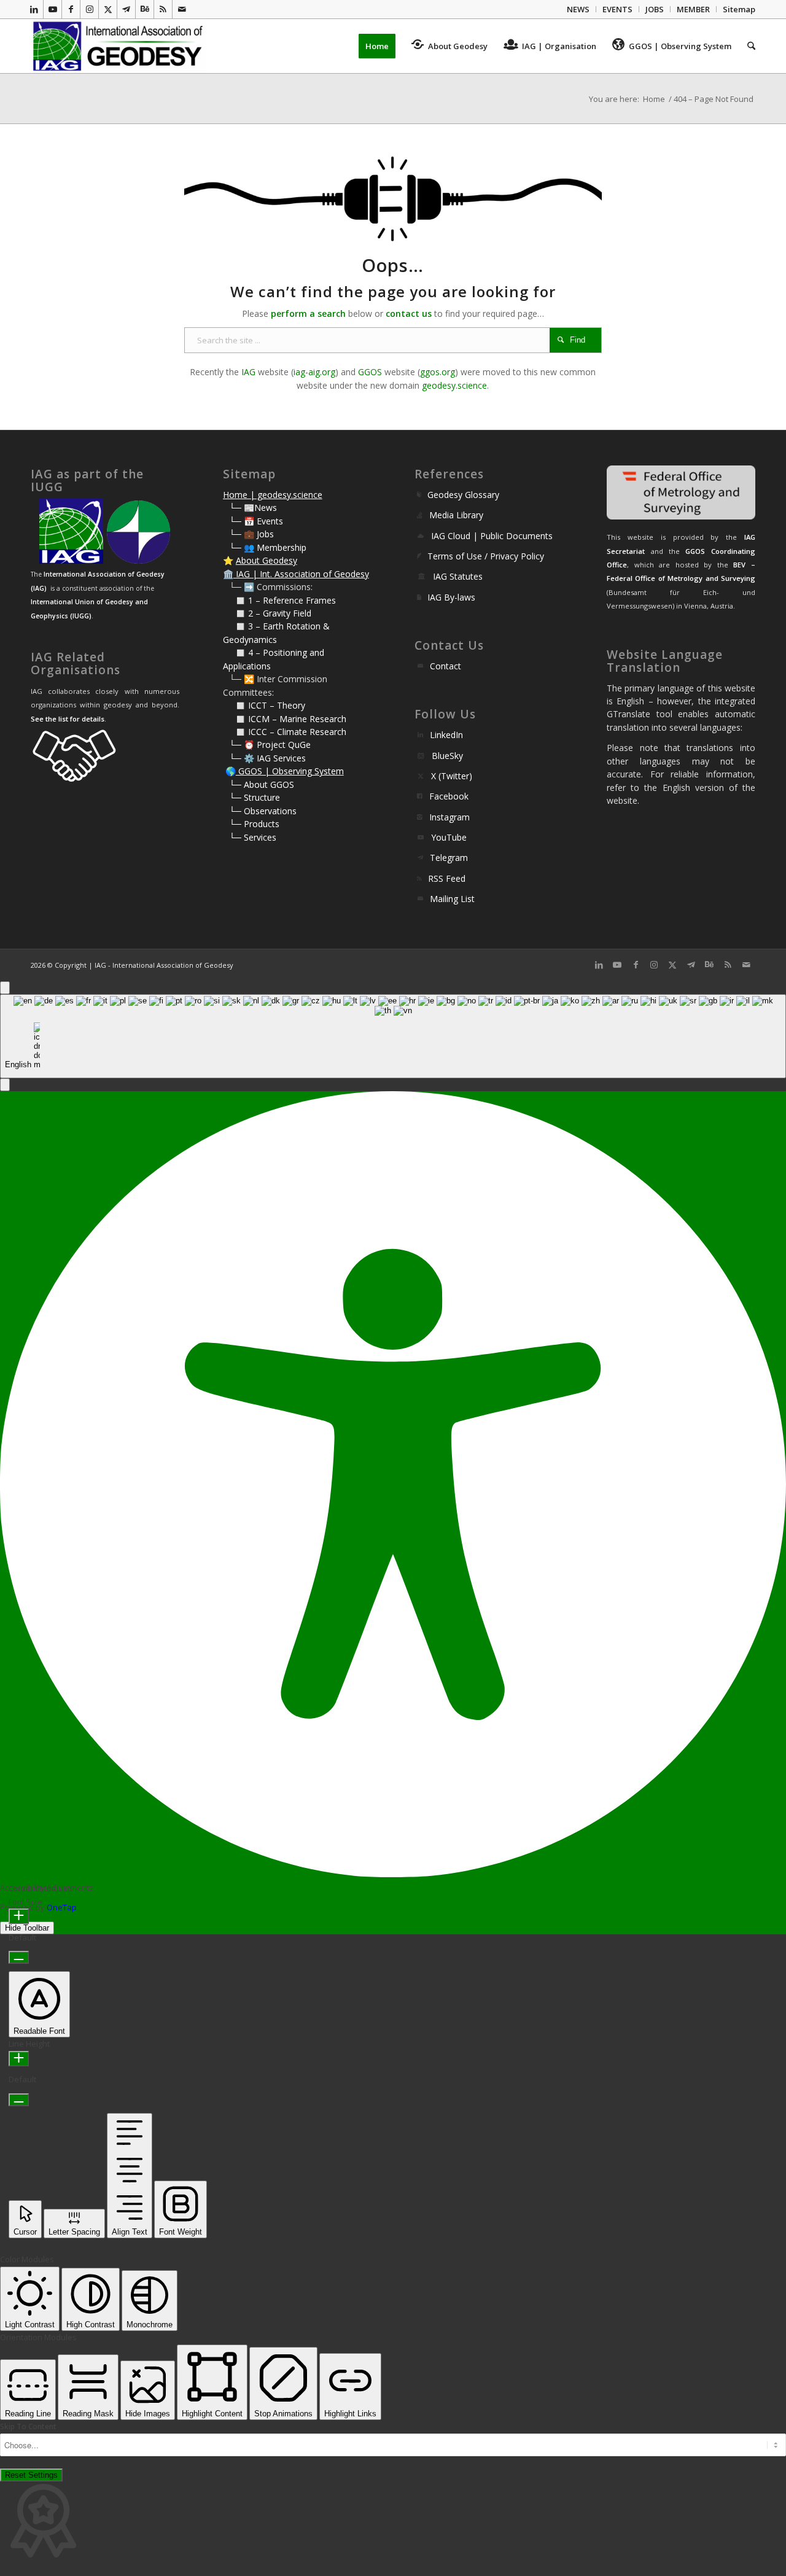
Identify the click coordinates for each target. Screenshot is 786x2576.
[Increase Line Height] (19, 2059)
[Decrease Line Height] (19, 2100)
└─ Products (254, 824)
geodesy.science (454, 385)
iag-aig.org (314, 372)
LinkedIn (446, 735)
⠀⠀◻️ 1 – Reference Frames (279, 600)
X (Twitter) (452, 776)
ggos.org (438, 372)
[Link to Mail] (182, 9)
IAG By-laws (451, 597)
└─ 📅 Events (256, 521)
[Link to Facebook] (71, 9)
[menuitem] (578, 9)
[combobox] (393, 1036)
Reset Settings (31, 2475)
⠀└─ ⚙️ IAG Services (264, 758)
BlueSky (447, 756)
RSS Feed (447, 878)
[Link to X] (108, 9)
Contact (446, 666)
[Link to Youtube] (53, 9)
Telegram (449, 858)
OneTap (62, 1907)
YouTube (449, 837)
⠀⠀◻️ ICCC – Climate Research (285, 732)
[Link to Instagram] (89, 9)
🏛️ (228, 574)
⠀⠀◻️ (235, 613)
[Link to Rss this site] (163, 9)
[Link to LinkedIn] (34, 9)
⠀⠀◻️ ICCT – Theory (264, 705)
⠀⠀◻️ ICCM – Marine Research (285, 719)
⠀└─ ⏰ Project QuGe (267, 745)
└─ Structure (255, 797)
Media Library (456, 515)
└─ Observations (263, 811)
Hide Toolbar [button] (27, 1928)
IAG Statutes (458, 576)
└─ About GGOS (262, 784)
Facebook (449, 796)
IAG (248, 372)
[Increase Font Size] (19, 1916)
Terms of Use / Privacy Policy (486, 556)
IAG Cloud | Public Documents (492, 536)
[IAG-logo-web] (119, 46)
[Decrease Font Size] (19, 1957)
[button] (5, 1085)
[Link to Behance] (145, 9)
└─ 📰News (253, 508)
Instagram (449, 817)
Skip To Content (28, 2426)
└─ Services (253, 837)
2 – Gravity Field (280, 613)
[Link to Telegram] (126, 9)
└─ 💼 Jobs (251, 534)
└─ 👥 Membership (268, 547)
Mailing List (452, 899)
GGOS (370, 372)
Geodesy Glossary (463, 495)
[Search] (747, 46)
